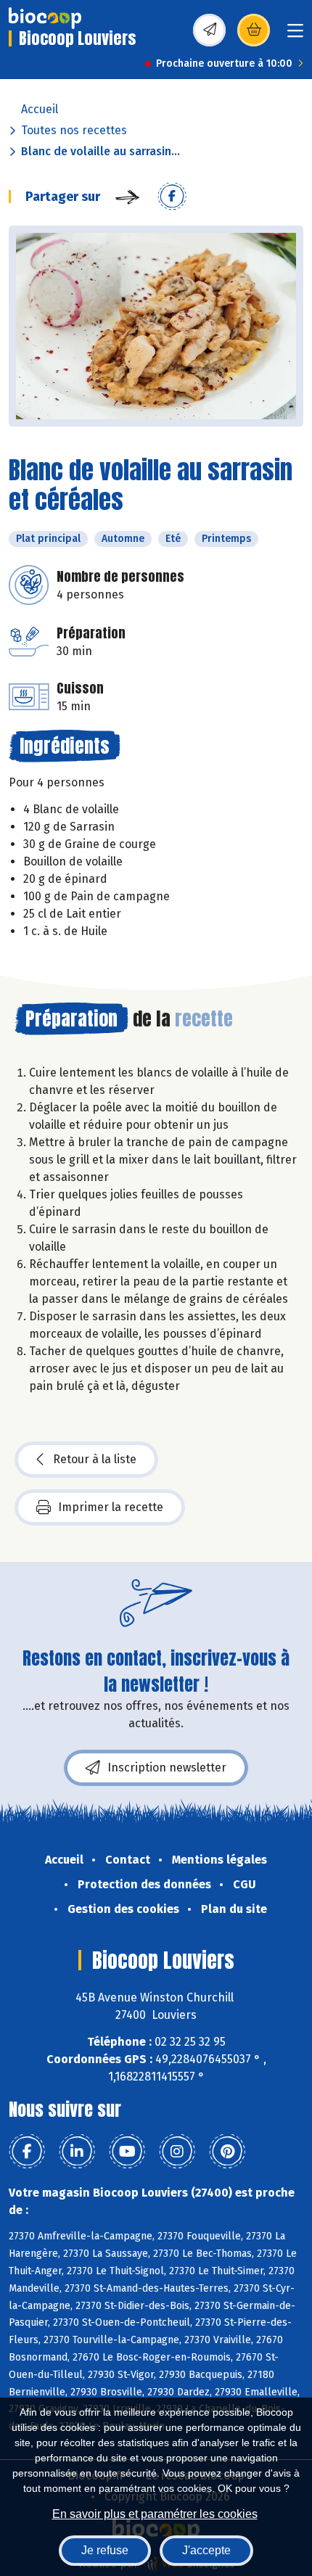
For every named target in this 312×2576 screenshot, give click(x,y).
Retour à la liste (95, 1459)
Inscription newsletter (167, 1768)
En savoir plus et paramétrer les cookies (155, 2514)
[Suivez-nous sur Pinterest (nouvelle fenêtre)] (227, 2152)
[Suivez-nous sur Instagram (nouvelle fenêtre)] (177, 2152)
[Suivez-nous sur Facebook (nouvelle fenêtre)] (27, 2152)
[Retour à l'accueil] (45, 18)
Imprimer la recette (111, 1507)
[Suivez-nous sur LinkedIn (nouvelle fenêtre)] (77, 2152)
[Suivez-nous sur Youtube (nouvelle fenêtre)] (127, 2152)
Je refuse (105, 2550)
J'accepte (206, 2550)
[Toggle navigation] (295, 35)
